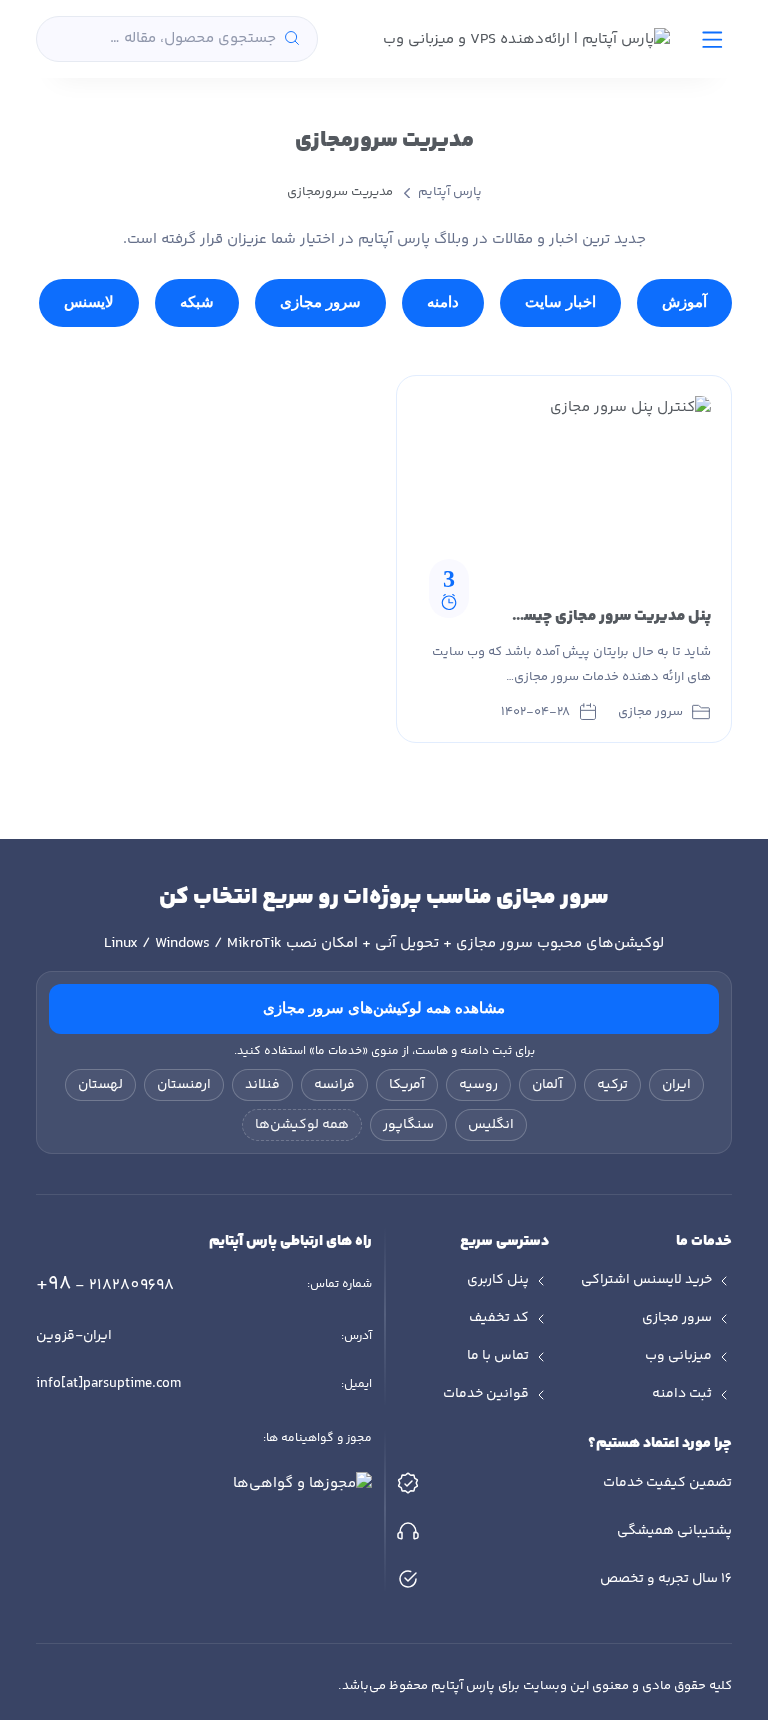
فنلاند (262, 1085)
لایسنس (89, 302)
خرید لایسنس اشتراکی (646, 1280)
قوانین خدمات (486, 1394)
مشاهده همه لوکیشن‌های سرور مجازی (384, 1008)
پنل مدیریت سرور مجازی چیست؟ (607, 616)
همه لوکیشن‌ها (302, 1125)
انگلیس (491, 1125)
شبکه (197, 302)
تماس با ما (498, 1356)
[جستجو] (292, 39)
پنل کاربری (498, 1280)
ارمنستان (184, 1085)
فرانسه (334, 1085)
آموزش (684, 302)
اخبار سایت (560, 302)
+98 (105, 1284)
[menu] (713, 39)
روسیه (478, 1085)
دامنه (443, 302)
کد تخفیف (499, 1318)
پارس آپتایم (450, 192)
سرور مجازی (320, 302)
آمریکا (407, 1085)
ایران (676, 1085)
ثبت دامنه (682, 1394)
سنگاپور (408, 1125)
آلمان (547, 1085)
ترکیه (612, 1085)
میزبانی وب (678, 1356)
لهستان (100, 1085)
